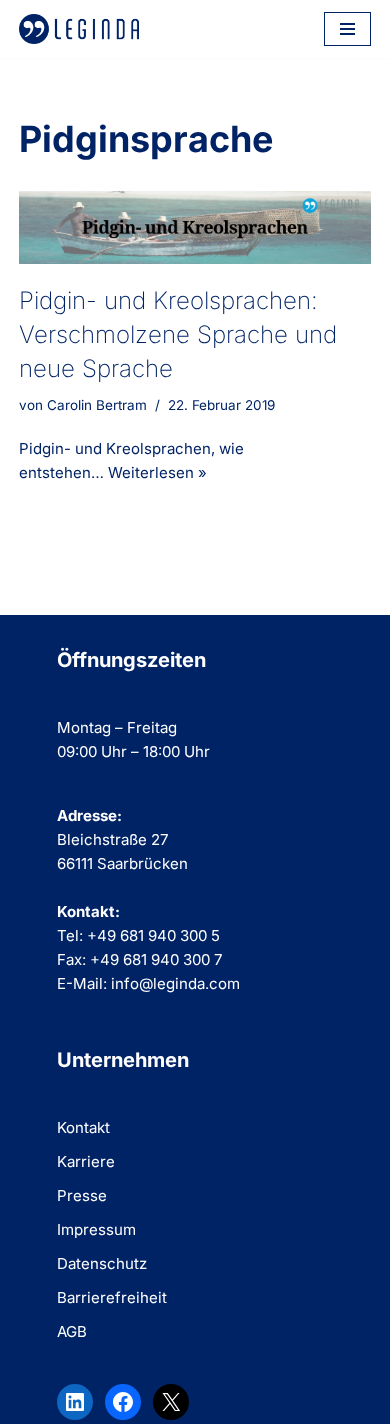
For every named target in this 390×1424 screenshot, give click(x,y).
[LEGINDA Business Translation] (79, 29)
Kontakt (83, 1127)
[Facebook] (123, 1402)
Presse (82, 1195)
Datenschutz (102, 1263)
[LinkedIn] (75, 1402)
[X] (171, 1402)
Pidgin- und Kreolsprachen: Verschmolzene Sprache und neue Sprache (178, 334)
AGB (72, 1331)
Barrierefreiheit (112, 1297)
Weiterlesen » (157, 472)
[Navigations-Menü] (347, 29)
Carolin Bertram (97, 405)
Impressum (96, 1229)
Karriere (86, 1161)
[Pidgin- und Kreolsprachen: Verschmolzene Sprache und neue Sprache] (195, 227)
